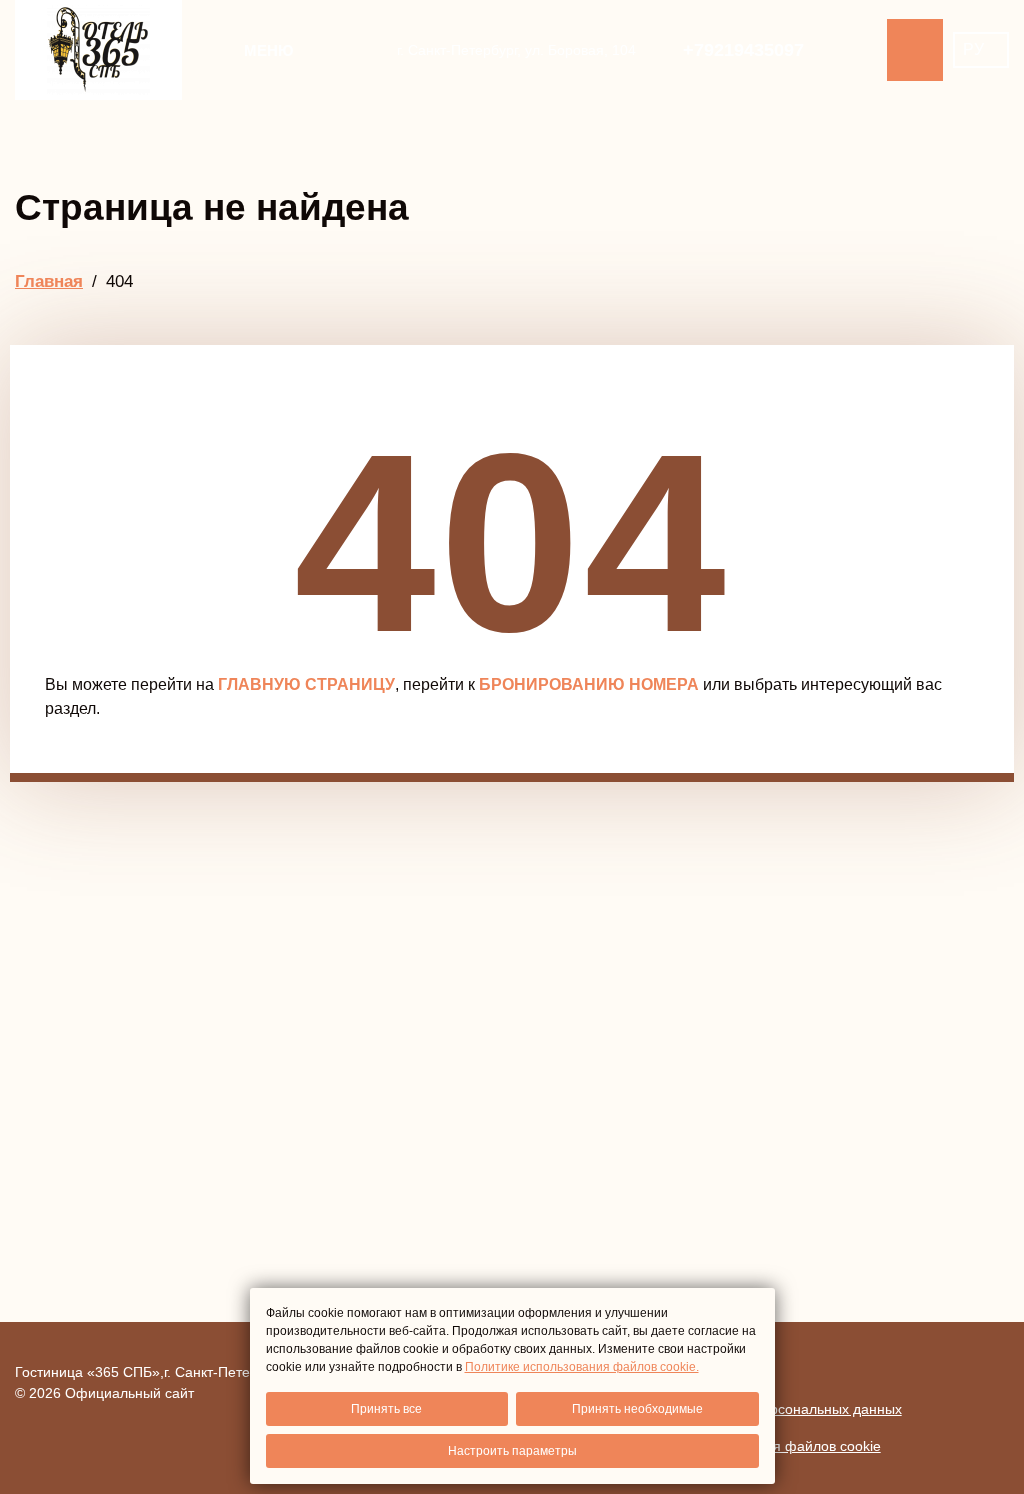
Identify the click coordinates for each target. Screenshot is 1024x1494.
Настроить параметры (512, 1451)
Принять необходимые (637, 1409)
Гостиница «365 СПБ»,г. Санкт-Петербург (150, 1372)
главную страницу (306, 684)
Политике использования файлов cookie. (582, 1367)
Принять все (386, 1409)
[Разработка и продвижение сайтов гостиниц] (969, 1382)
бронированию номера (589, 684)
